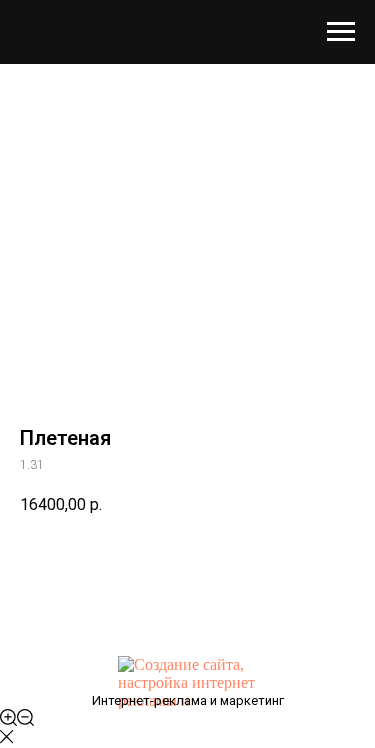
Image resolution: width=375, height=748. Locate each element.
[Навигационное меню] (341, 32)
